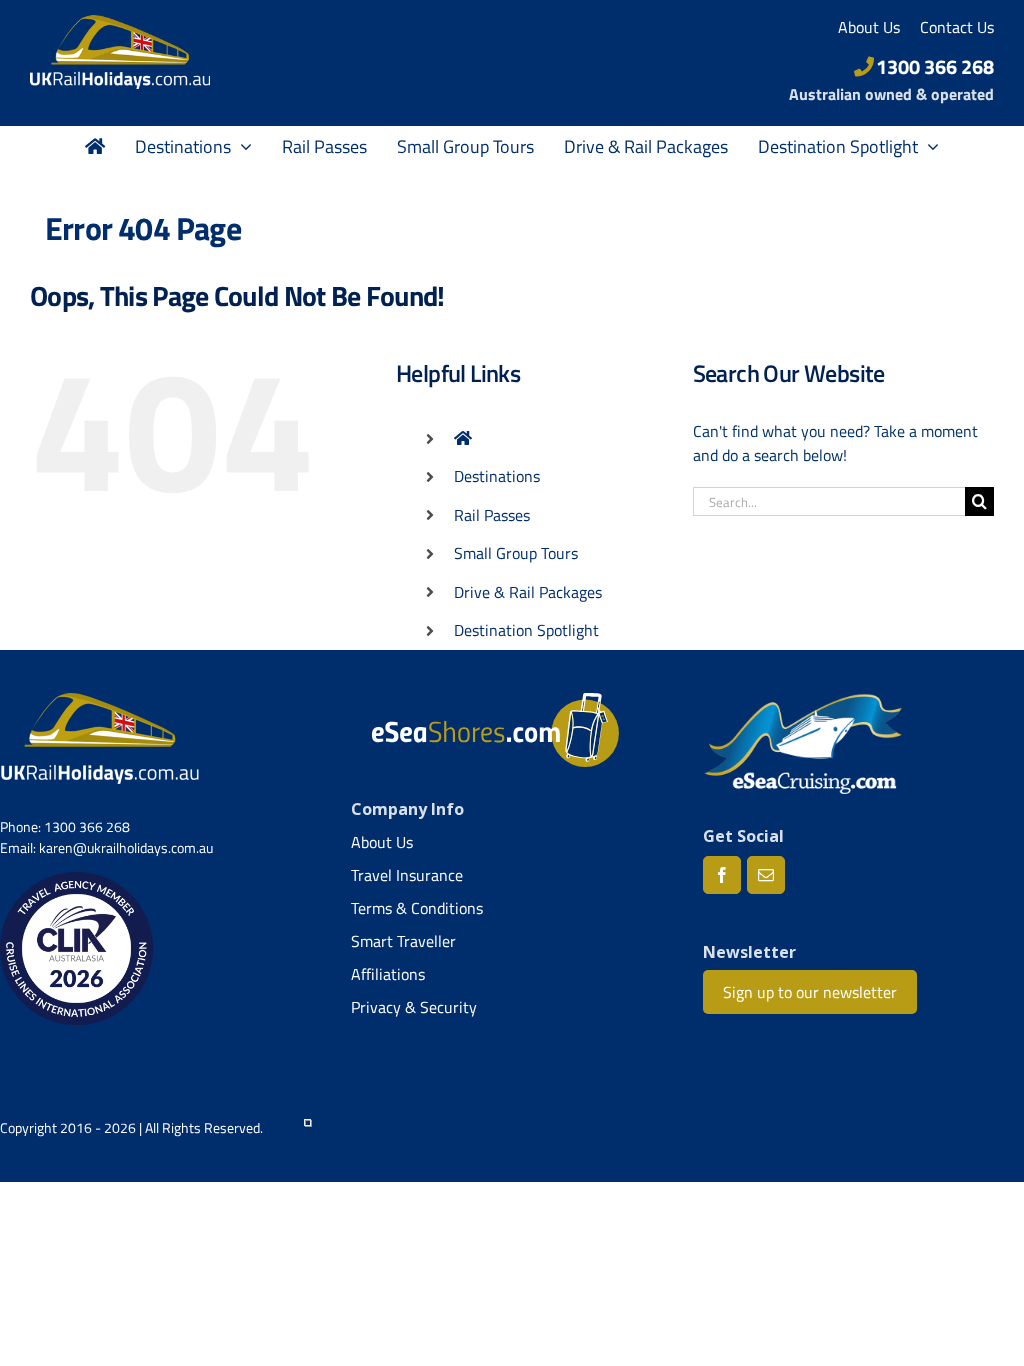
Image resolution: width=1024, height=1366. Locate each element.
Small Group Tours (516, 553)
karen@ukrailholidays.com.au (126, 847)
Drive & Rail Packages (528, 592)
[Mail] (766, 875)
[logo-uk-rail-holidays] (120, 23)
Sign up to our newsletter (810, 992)
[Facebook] (722, 875)
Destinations (497, 476)
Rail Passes (492, 515)
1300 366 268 (935, 66)
